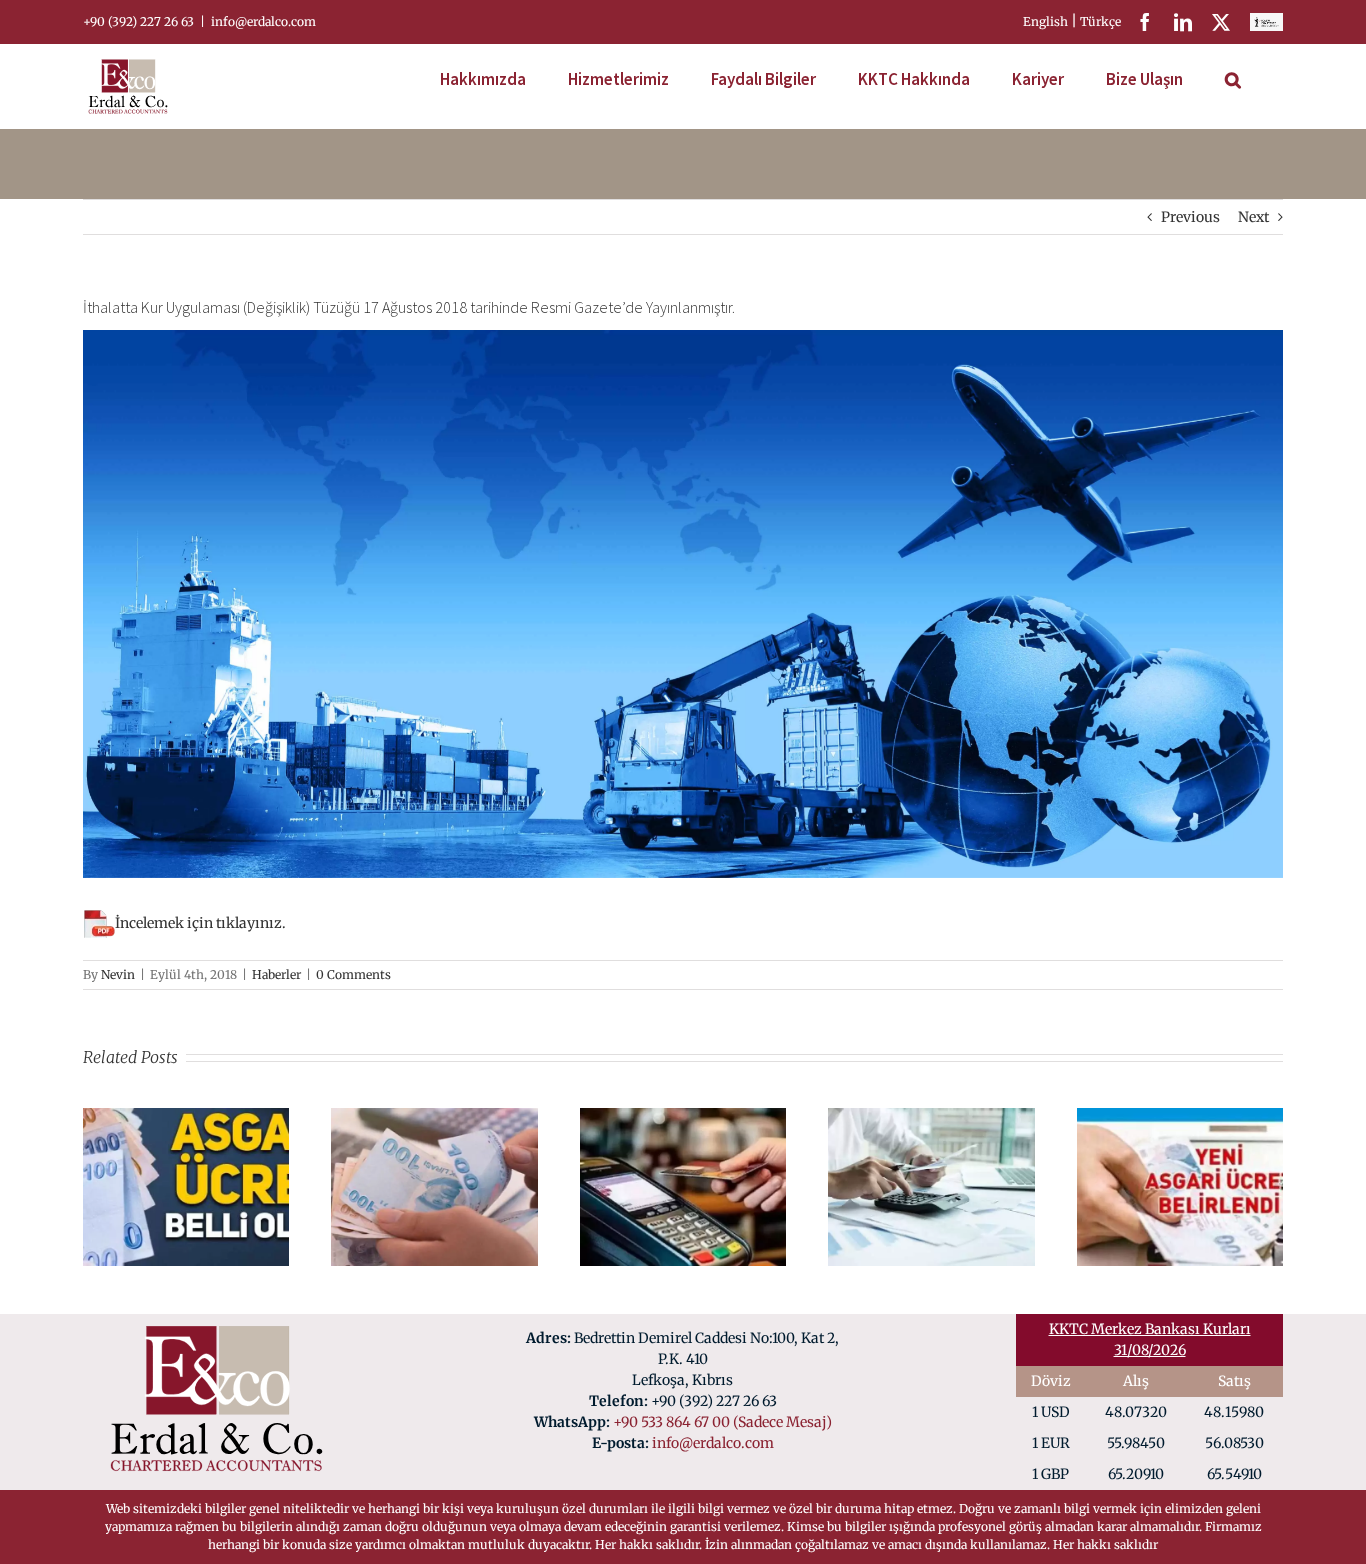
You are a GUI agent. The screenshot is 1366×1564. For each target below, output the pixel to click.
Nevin (118, 974)
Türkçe (1102, 21)
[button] (1233, 77)
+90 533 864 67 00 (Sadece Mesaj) (722, 1422)
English (1047, 21)
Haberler (276, 974)
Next (1253, 217)
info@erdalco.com (263, 21)
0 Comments (353, 974)
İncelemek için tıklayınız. (200, 923)
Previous (1190, 217)
